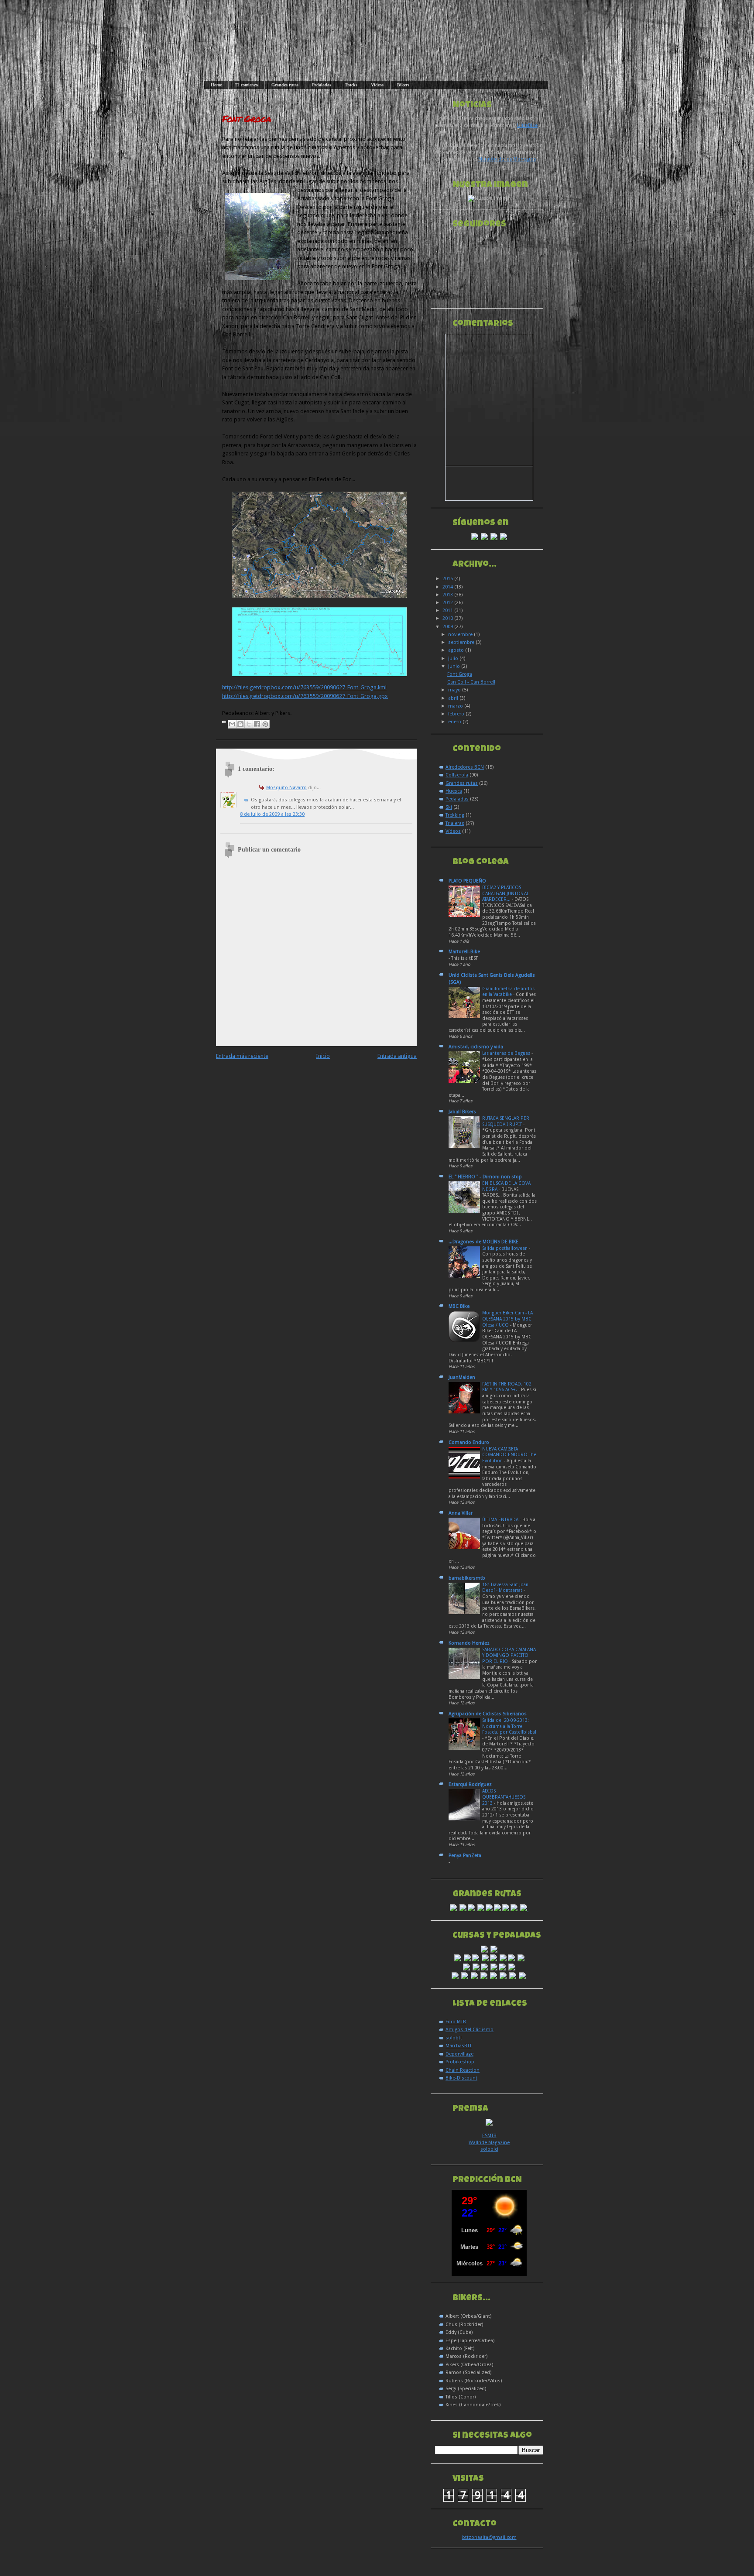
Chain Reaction (463, 2070)
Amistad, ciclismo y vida (476, 1047)
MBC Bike (459, 1306)
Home (216, 85)
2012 (448, 603)
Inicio (323, 1056)
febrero (457, 714)
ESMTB (489, 2136)
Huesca (454, 791)
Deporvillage (459, 2054)
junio (455, 666)
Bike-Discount (461, 2078)
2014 (448, 587)
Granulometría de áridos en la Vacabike (508, 992)
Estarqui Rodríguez (470, 1784)
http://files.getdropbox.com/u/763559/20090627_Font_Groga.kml (304, 687)
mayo (455, 690)
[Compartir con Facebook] (257, 724)
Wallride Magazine (489, 2143)
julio (454, 659)
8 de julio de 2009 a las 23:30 (272, 814)
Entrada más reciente (242, 1056)
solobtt (454, 2038)
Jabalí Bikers (462, 1112)
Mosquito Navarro (286, 788)
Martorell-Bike (464, 952)
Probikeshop (460, 2062)
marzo (456, 706)
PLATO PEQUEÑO (467, 881)
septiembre (462, 642)
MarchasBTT (459, 2046)
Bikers (403, 85)
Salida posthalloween (506, 1248)
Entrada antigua (397, 1056)
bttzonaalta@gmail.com (489, 2537)
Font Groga (247, 119)
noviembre (461, 635)
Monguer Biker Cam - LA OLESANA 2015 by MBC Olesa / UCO (507, 1319)
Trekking (455, 815)
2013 (448, 595)
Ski (449, 807)
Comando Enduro (469, 1442)
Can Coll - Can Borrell (471, 682)
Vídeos (377, 85)
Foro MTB (456, 2022)
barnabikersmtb (467, 1578)
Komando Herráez (469, 1643)
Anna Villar (461, 1513)
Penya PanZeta (465, 1856)
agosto (457, 650)
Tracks (351, 85)
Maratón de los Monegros (507, 159)
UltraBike (527, 125)
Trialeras (455, 823)
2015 (448, 579)
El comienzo (247, 85)
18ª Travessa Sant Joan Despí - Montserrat (505, 1588)
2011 (448, 611)
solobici (489, 2149)
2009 (448, 627)
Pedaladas (322, 85)
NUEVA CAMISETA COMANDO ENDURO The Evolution (509, 1455)
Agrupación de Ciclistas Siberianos (488, 1714)
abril (454, 698)
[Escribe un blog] (240, 724)
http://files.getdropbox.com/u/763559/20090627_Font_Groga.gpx (305, 696)
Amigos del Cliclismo (470, 2030)
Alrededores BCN (465, 767)
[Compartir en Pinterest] (265, 724)
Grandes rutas (285, 85)
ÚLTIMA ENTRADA (501, 1520)
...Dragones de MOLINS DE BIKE (483, 1242)
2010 (448, 618)
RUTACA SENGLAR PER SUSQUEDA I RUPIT (506, 1121)
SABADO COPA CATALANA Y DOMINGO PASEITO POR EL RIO (509, 1656)
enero (455, 722)
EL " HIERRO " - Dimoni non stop (485, 1177)
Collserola (457, 775)
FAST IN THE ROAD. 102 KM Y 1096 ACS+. (507, 1387)
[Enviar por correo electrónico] (232, 724)
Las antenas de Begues (507, 1053)
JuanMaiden (462, 1377)
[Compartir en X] (249, 724)
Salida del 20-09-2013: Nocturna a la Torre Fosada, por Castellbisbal (509, 1726)
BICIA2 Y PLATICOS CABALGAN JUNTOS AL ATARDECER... (506, 893)
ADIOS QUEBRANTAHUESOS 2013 (504, 1797)
